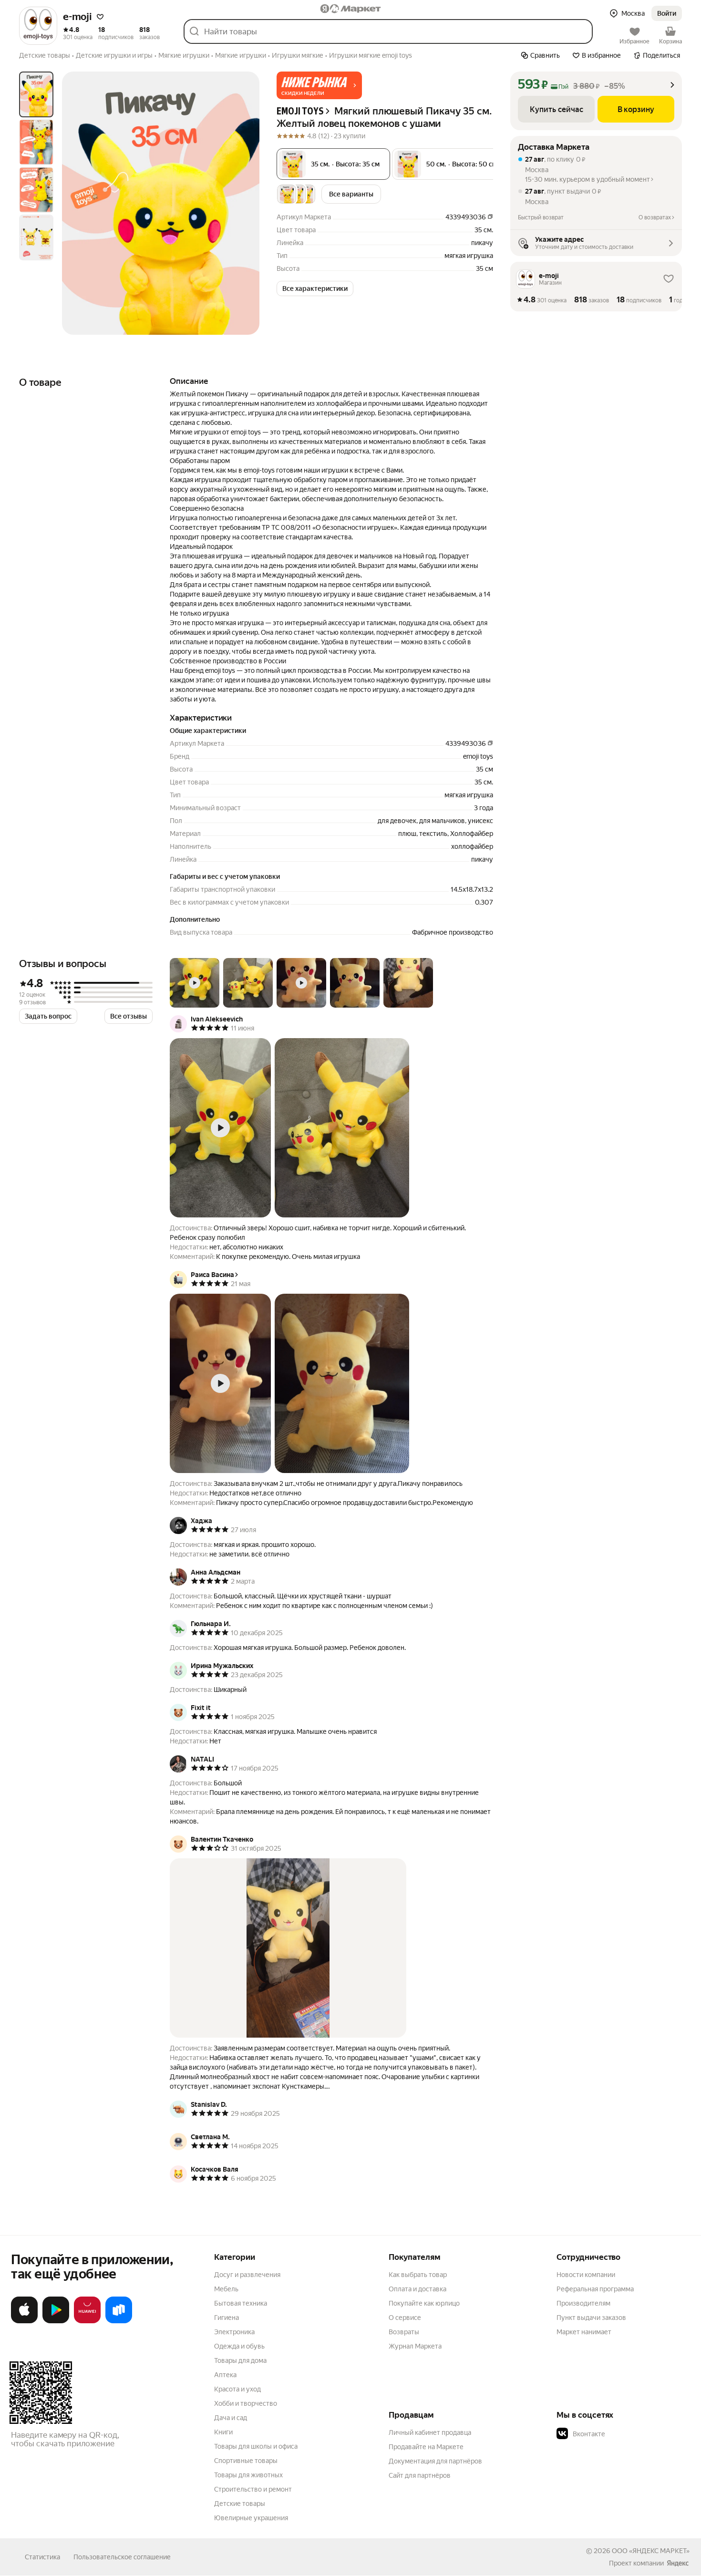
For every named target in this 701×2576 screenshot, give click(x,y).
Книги (223, 2432)
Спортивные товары (246, 2461)
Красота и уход (237, 2389)
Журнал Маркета (415, 2346)
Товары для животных (248, 2475)
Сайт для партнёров (420, 2475)
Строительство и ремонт (253, 2489)
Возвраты (404, 2332)
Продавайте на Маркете (426, 2447)
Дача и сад (231, 2418)
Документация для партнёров (435, 2461)
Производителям (583, 2303)
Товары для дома (240, 2360)
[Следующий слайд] (244, 203)
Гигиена (227, 2318)
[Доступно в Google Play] (56, 2321)
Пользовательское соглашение (122, 2557)
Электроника (234, 2332)
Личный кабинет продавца (430, 2432)
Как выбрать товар (418, 2275)
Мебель (226, 2289)
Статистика (42, 2557)
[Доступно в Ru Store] (119, 2321)
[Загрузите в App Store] (24, 2321)
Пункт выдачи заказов (591, 2318)
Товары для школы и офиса (256, 2446)
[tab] (36, 94)
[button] (100, 17)
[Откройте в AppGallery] (87, 2321)
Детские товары (240, 2504)
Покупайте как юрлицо (424, 2303)
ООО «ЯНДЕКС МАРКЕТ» (651, 2551)
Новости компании (586, 2275)
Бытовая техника (241, 2303)
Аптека (225, 2375)
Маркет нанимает (584, 2332)
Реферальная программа (595, 2289)
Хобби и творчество (246, 2403)
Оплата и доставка (418, 2289)
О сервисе (405, 2318)
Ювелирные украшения (251, 2518)
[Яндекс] (678, 2563)
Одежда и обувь (239, 2346)
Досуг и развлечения (247, 2275)
